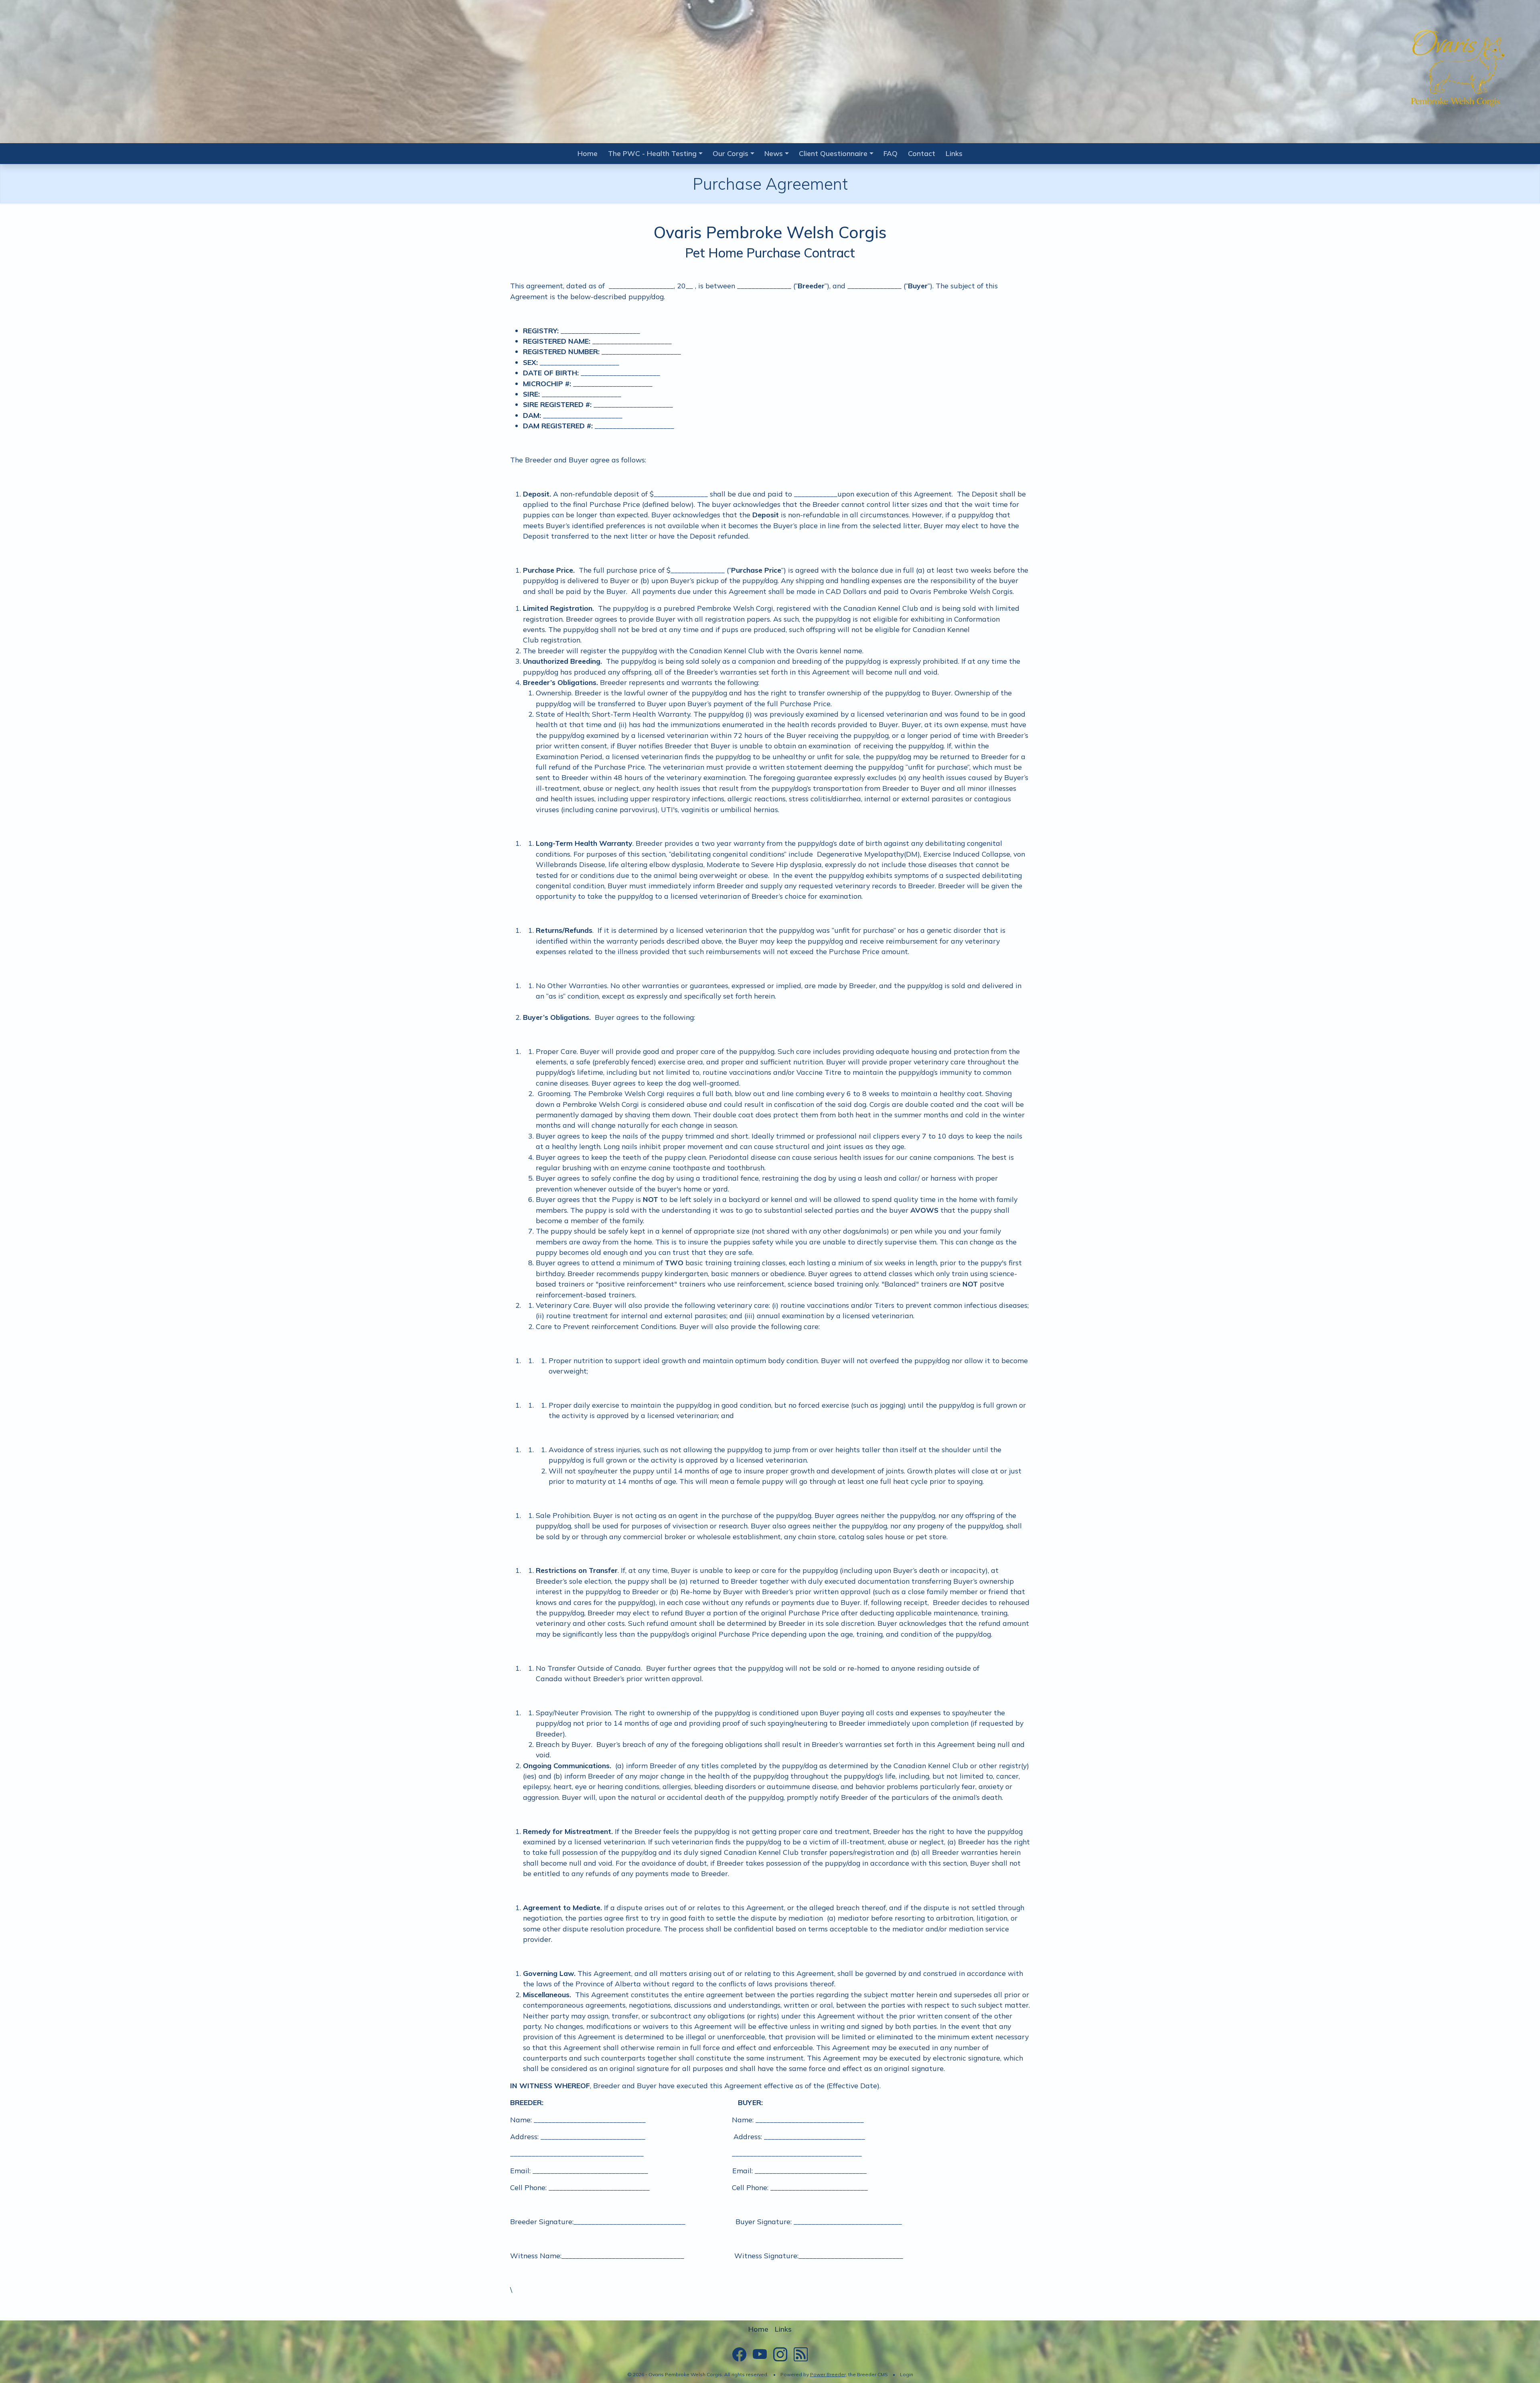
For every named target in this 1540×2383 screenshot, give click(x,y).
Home (588, 153)
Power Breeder (828, 2374)
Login (907, 2374)
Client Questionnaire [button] (833, 153)
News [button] (774, 153)
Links (954, 153)
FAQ (891, 153)
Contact (922, 153)
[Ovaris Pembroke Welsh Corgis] (1456, 69)
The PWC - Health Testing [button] (652, 153)
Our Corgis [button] (730, 153)
